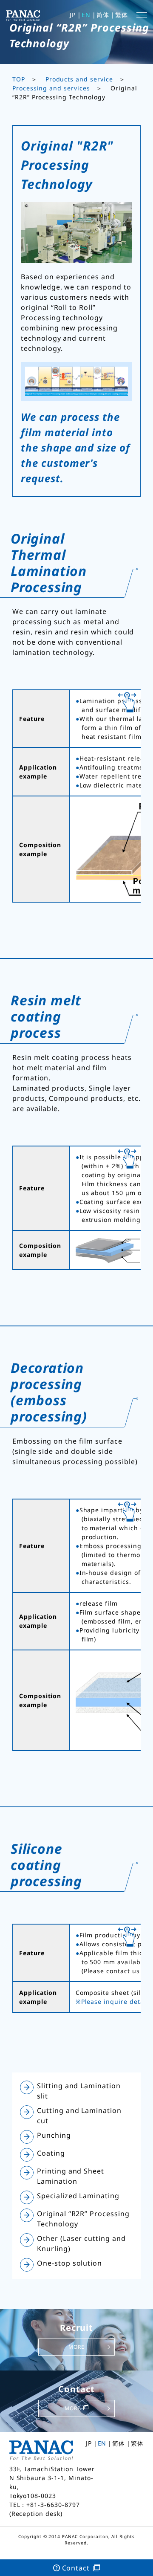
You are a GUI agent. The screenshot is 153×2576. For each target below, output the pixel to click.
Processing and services (51, 88)
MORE (76, 2347)
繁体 (122, 15)
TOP (19, 79)
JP (73, 15)
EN (86, 15)
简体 (103, 15)
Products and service (79, 79)
